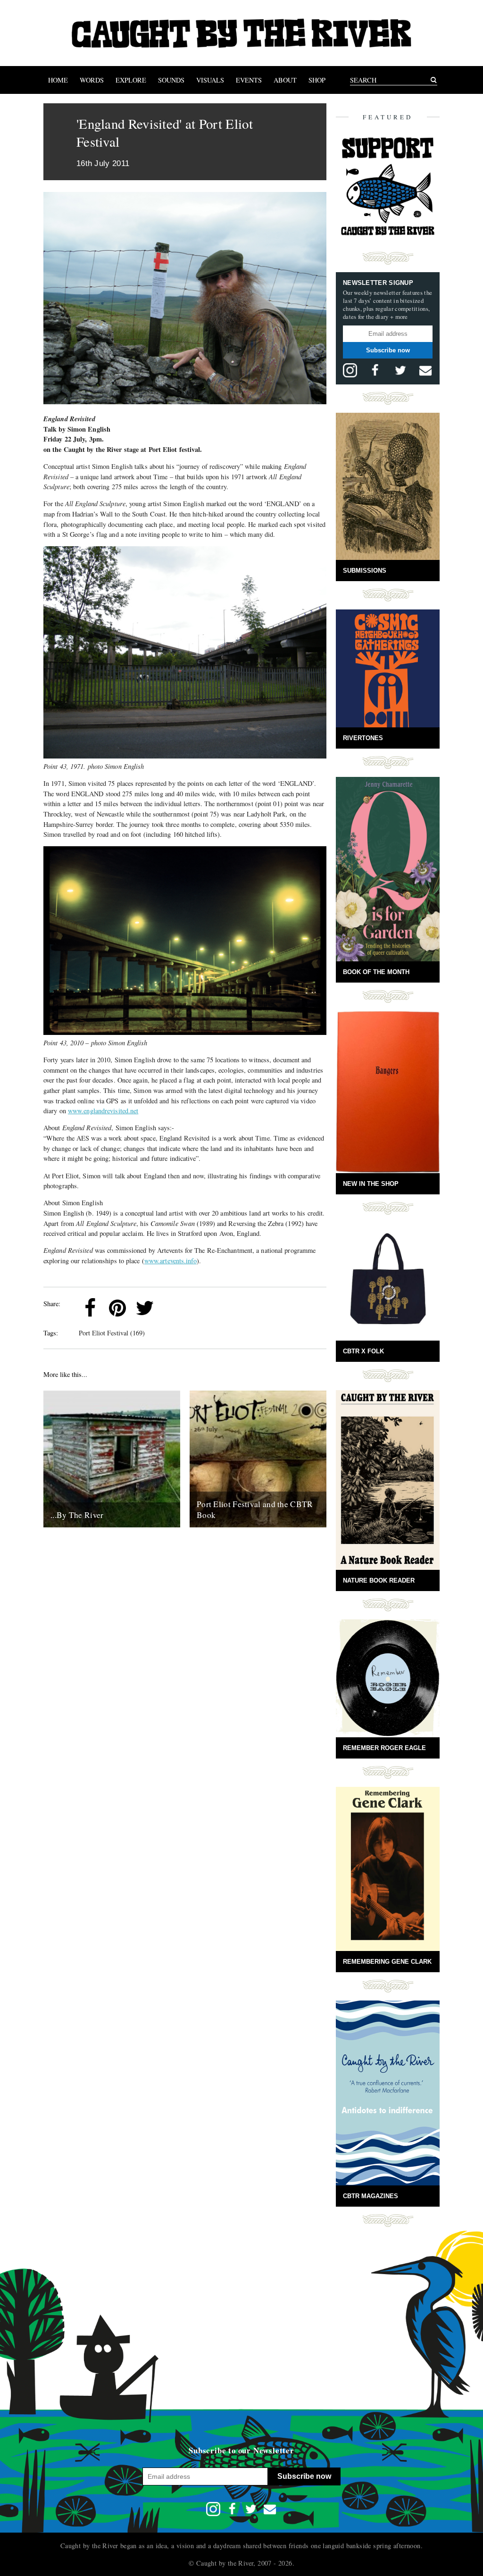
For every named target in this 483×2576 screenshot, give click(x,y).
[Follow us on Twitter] (400, 370)
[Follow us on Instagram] (350, 370)
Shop (317, 80)
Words (92, 80)
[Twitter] (145, 1308)
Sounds (171, 80)
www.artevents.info (171, 1261)
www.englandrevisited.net (103, 1111)
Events (249, 80)
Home (58, 80)
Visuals (210, 80)
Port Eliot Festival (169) (112, 1333)
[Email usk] (425, 370)
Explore (131, 80)
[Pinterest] (117, 1308)
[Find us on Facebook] (375, 370)
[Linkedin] (172, 1308)
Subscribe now (388, 350)
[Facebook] (90, 1308)
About (285, 80)
